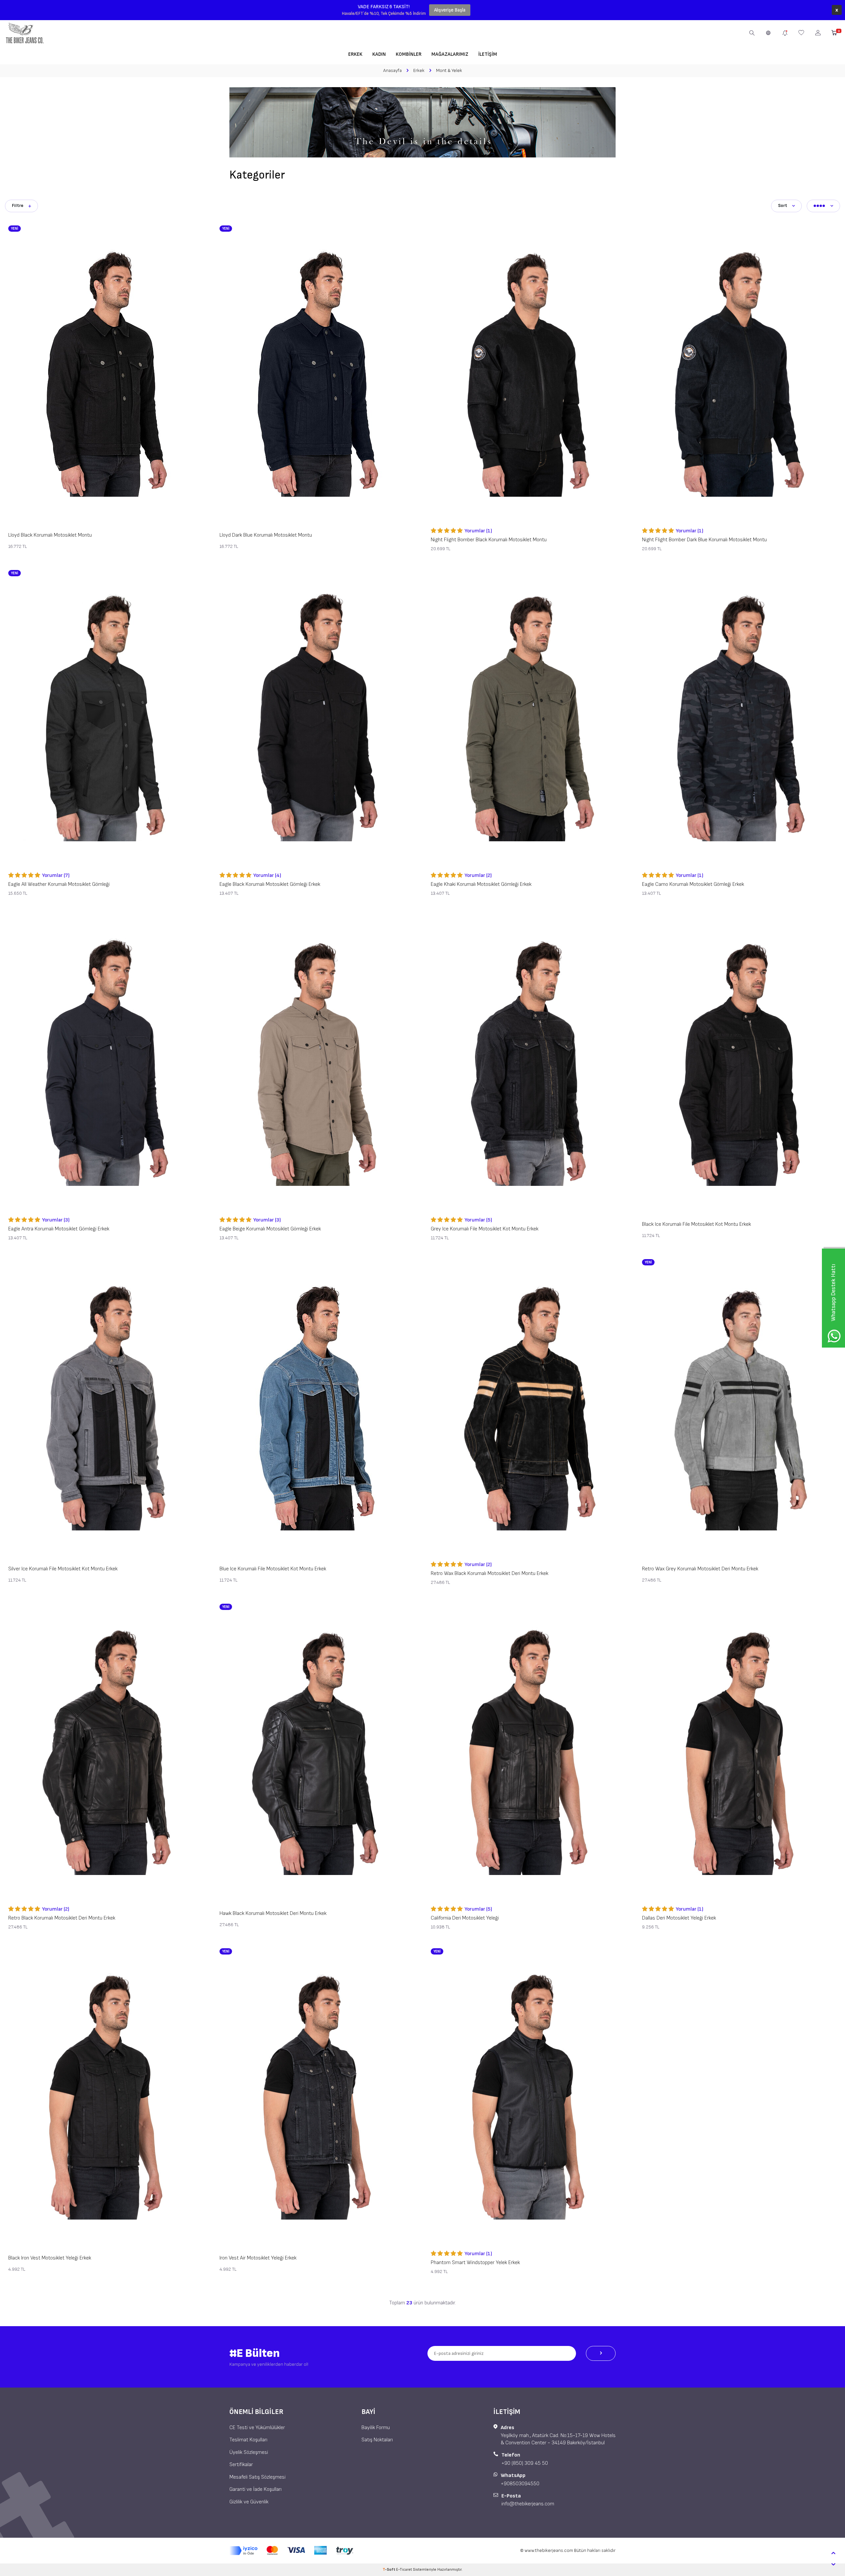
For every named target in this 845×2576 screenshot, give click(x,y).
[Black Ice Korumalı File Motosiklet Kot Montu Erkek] (739, 1062)
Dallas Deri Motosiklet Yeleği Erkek (679, 1918)
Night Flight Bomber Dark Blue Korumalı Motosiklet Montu (704, 540)
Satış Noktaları (377, 2440)
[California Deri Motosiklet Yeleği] (528, 1751)
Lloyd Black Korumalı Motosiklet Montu (50, 535)
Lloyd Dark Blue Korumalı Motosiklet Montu (266, 535)
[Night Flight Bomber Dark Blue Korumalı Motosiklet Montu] (739, 373)
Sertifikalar (241, 2465)
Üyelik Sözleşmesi (249, 2452)
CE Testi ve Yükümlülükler (257, 2428)
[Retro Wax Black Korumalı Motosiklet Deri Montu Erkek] (528, 1407)
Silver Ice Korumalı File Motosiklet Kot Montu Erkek (63, 1569)
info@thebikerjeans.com (528, 2504)
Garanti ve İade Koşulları (255, 2489)
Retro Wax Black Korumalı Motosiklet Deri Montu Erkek (490, 1573)
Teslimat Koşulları (248, 2440)
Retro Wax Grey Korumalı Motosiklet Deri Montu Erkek (700, 1569)
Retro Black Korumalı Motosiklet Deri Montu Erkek (62, 1918)
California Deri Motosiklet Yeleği (465, 1918)
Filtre (18, 205)
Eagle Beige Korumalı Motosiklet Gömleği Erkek (270, 1229)
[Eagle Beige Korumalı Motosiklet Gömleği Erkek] (317, 1062)
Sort (783, 205)
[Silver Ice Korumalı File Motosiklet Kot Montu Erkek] (106, 1407)
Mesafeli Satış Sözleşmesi (257, 2477)
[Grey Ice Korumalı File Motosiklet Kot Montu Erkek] (528, 1062)
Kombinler (409, 54)
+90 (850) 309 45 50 (525, 2463)
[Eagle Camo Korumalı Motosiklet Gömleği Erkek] (739, 718)
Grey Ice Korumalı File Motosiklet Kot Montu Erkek (485, 1229)
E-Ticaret (404, 2570)
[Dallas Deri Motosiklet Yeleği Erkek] (739, 1751)
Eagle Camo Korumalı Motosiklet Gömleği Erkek (693, 884)
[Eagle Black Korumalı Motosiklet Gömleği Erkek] (317, 718)
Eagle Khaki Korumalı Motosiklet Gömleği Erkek (481, 884)
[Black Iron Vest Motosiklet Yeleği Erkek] (106, 2096)
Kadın (379, 54)
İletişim (488, 54)
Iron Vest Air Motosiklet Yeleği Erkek (258, 2258)
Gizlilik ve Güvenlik (249, 2502)
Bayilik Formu (376, 2428)
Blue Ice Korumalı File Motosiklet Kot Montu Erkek (273, 1569)
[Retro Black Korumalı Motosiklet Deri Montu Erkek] (106, 1751)
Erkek (355, 54)
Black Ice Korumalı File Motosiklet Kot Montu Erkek (696, 1224)
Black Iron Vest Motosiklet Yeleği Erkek (50, 2258)
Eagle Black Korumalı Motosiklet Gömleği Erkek (270, 884)
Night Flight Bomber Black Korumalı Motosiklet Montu (489, 540)
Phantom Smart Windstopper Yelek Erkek (475, 2263)
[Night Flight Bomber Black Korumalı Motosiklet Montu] (528, 373)
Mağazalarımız (450, 54)
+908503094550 (520, 2484)
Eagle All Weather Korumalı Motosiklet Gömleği (59, 884)
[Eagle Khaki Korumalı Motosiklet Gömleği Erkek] (528, 718)
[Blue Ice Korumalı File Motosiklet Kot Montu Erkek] (317, 1407)
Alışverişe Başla (450, 10)
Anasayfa (392, 70)
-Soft (389, 2570)
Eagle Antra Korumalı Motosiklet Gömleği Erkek (59, 1229)
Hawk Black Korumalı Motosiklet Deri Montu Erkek (273, 1913)
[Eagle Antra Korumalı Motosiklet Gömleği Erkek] (106, 1062)
